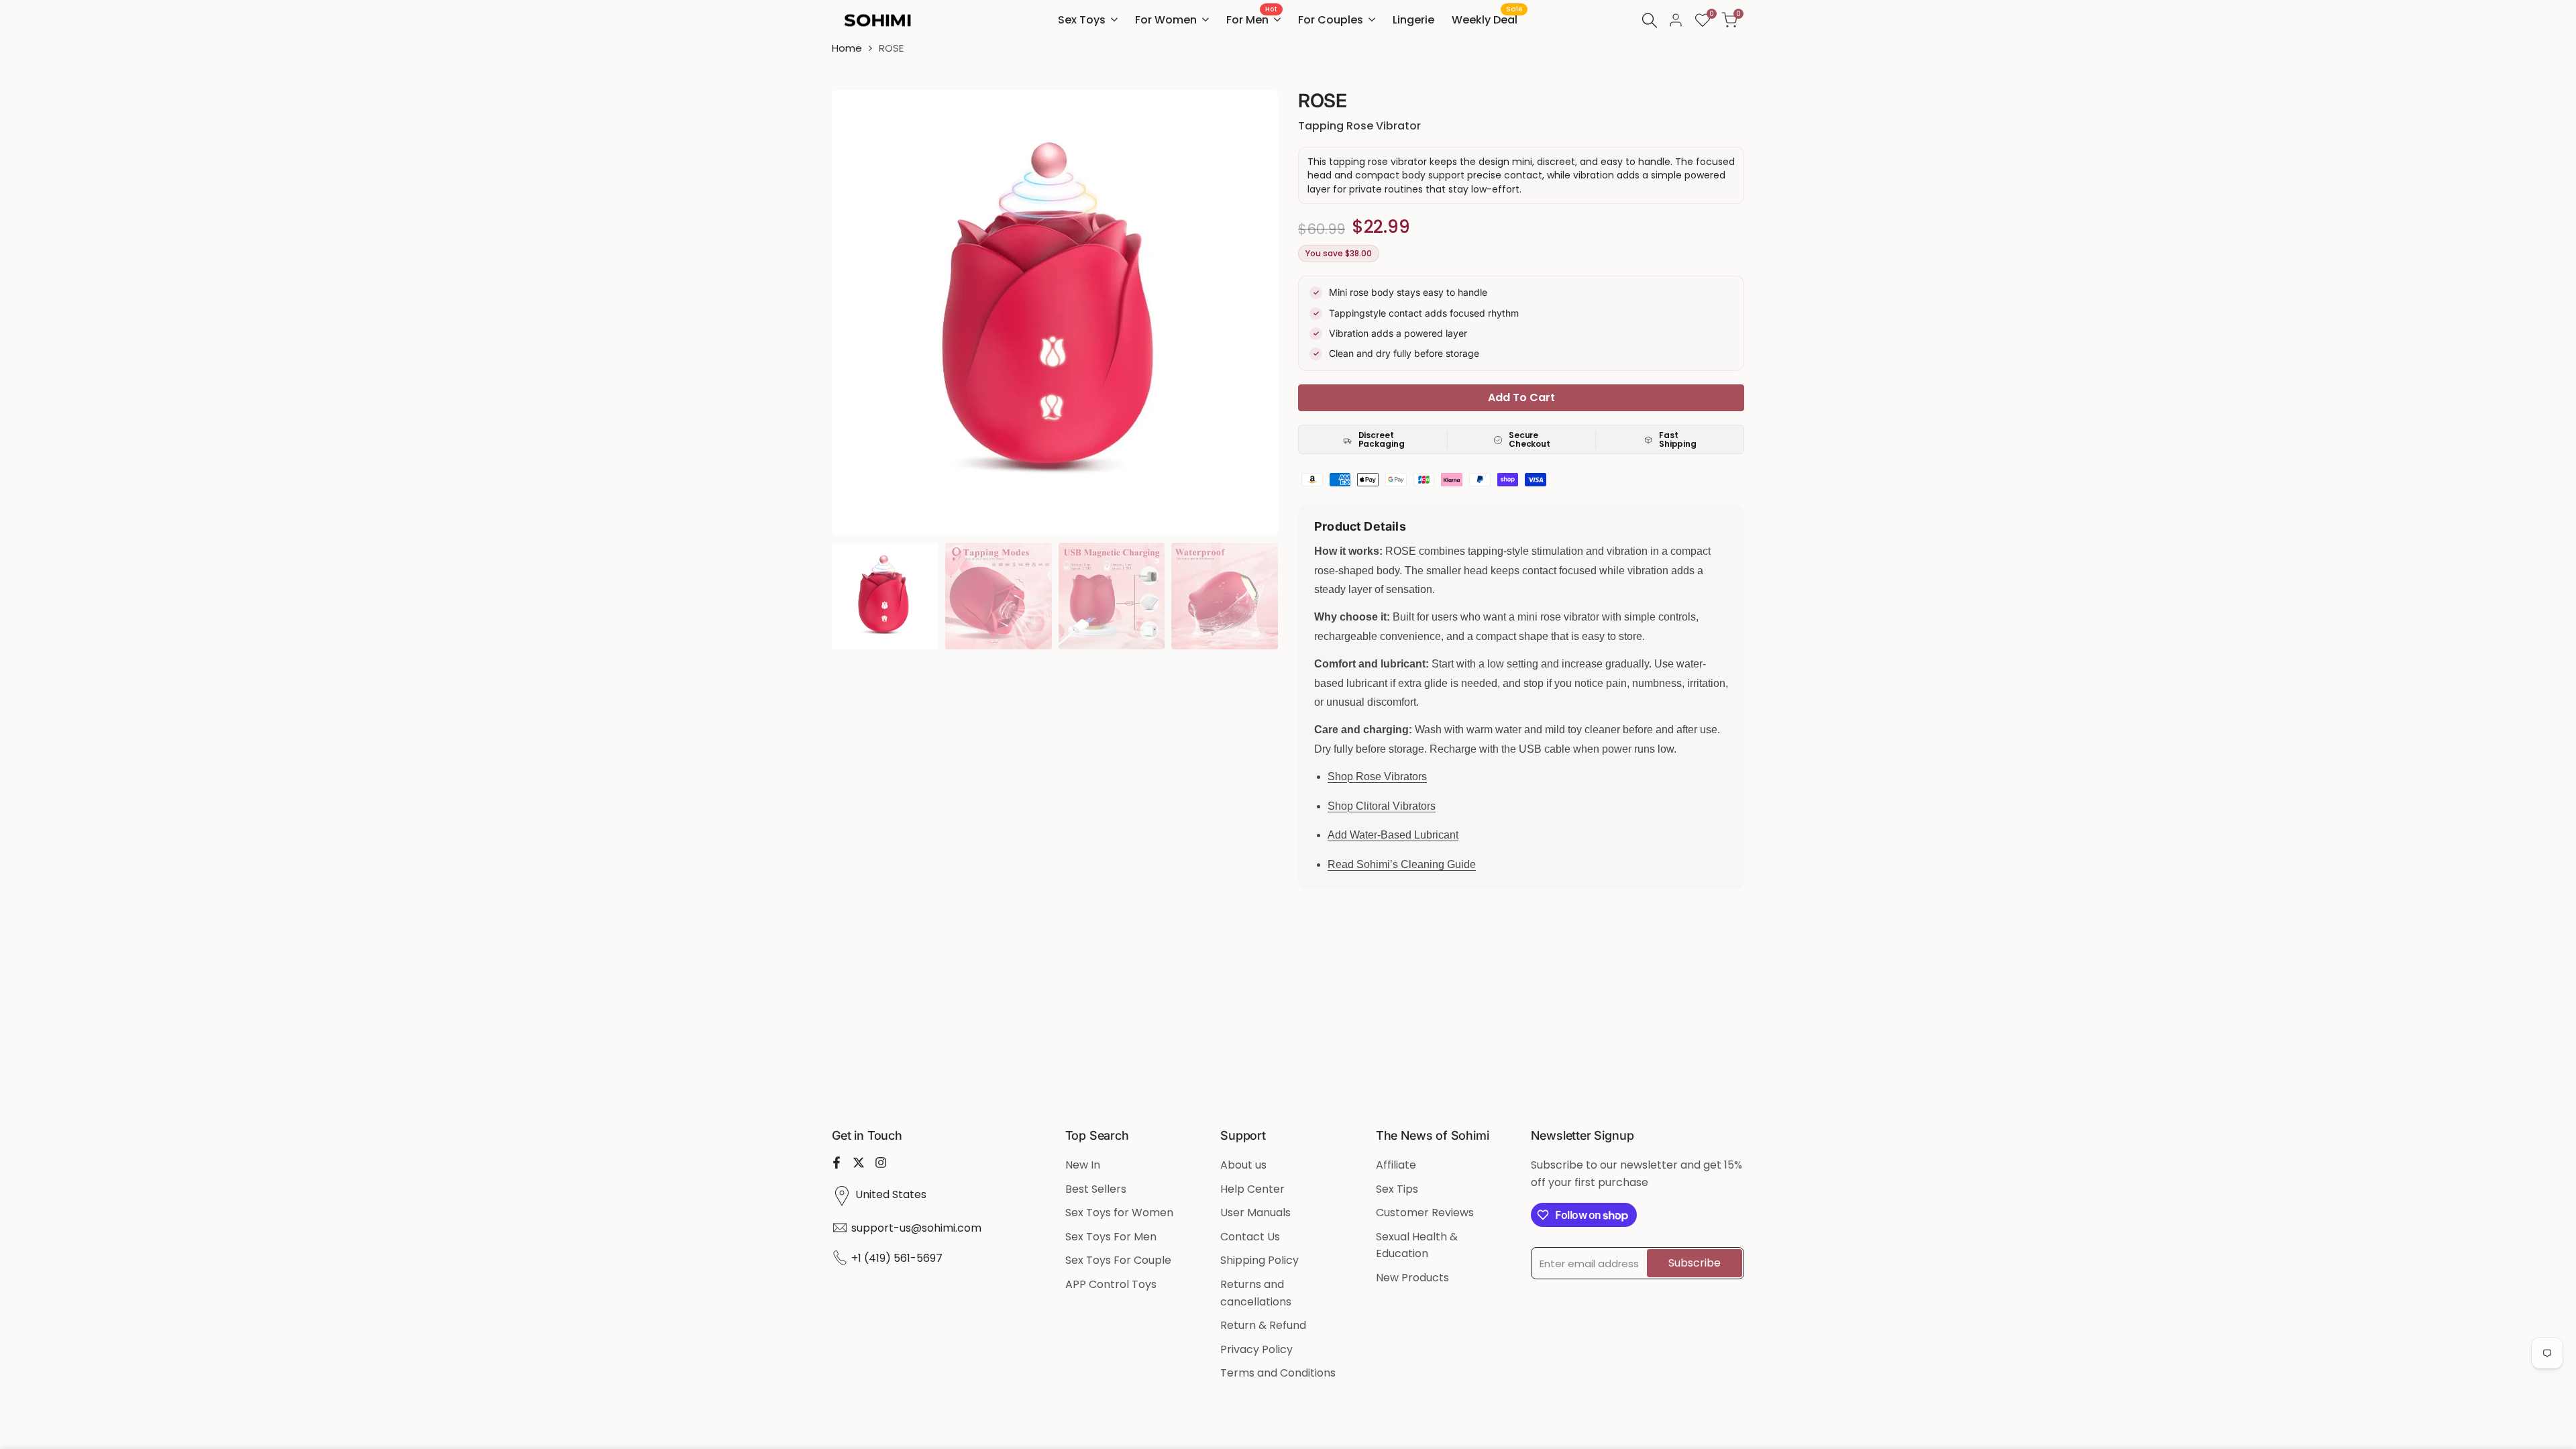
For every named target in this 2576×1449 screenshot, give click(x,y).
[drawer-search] (1650, 20)
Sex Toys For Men (1111, 1237)
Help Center (1252, 1189)
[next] (1251, 313)
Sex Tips (1397, 1189)
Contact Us (1250, 1237)
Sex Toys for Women (1119, 1213)
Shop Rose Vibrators (1377, 776)
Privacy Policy (1256, 1349)
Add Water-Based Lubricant (1393, 835)
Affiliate (1396, 1165)
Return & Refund (1263, 1325)
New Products (1412, 1278)
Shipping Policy (1259, 1260)
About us (1243, 1165)
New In (1083, 1165)
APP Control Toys (1111, 1284)
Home (847, 48)
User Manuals (1255, 1213)
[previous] (859, 313)
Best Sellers (1096, 1189)
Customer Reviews (1425, 1213)
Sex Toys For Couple (1118, 1260)
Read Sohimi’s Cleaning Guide (1402, 864)
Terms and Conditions (1278, 1373)
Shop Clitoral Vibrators (1382, 806)
